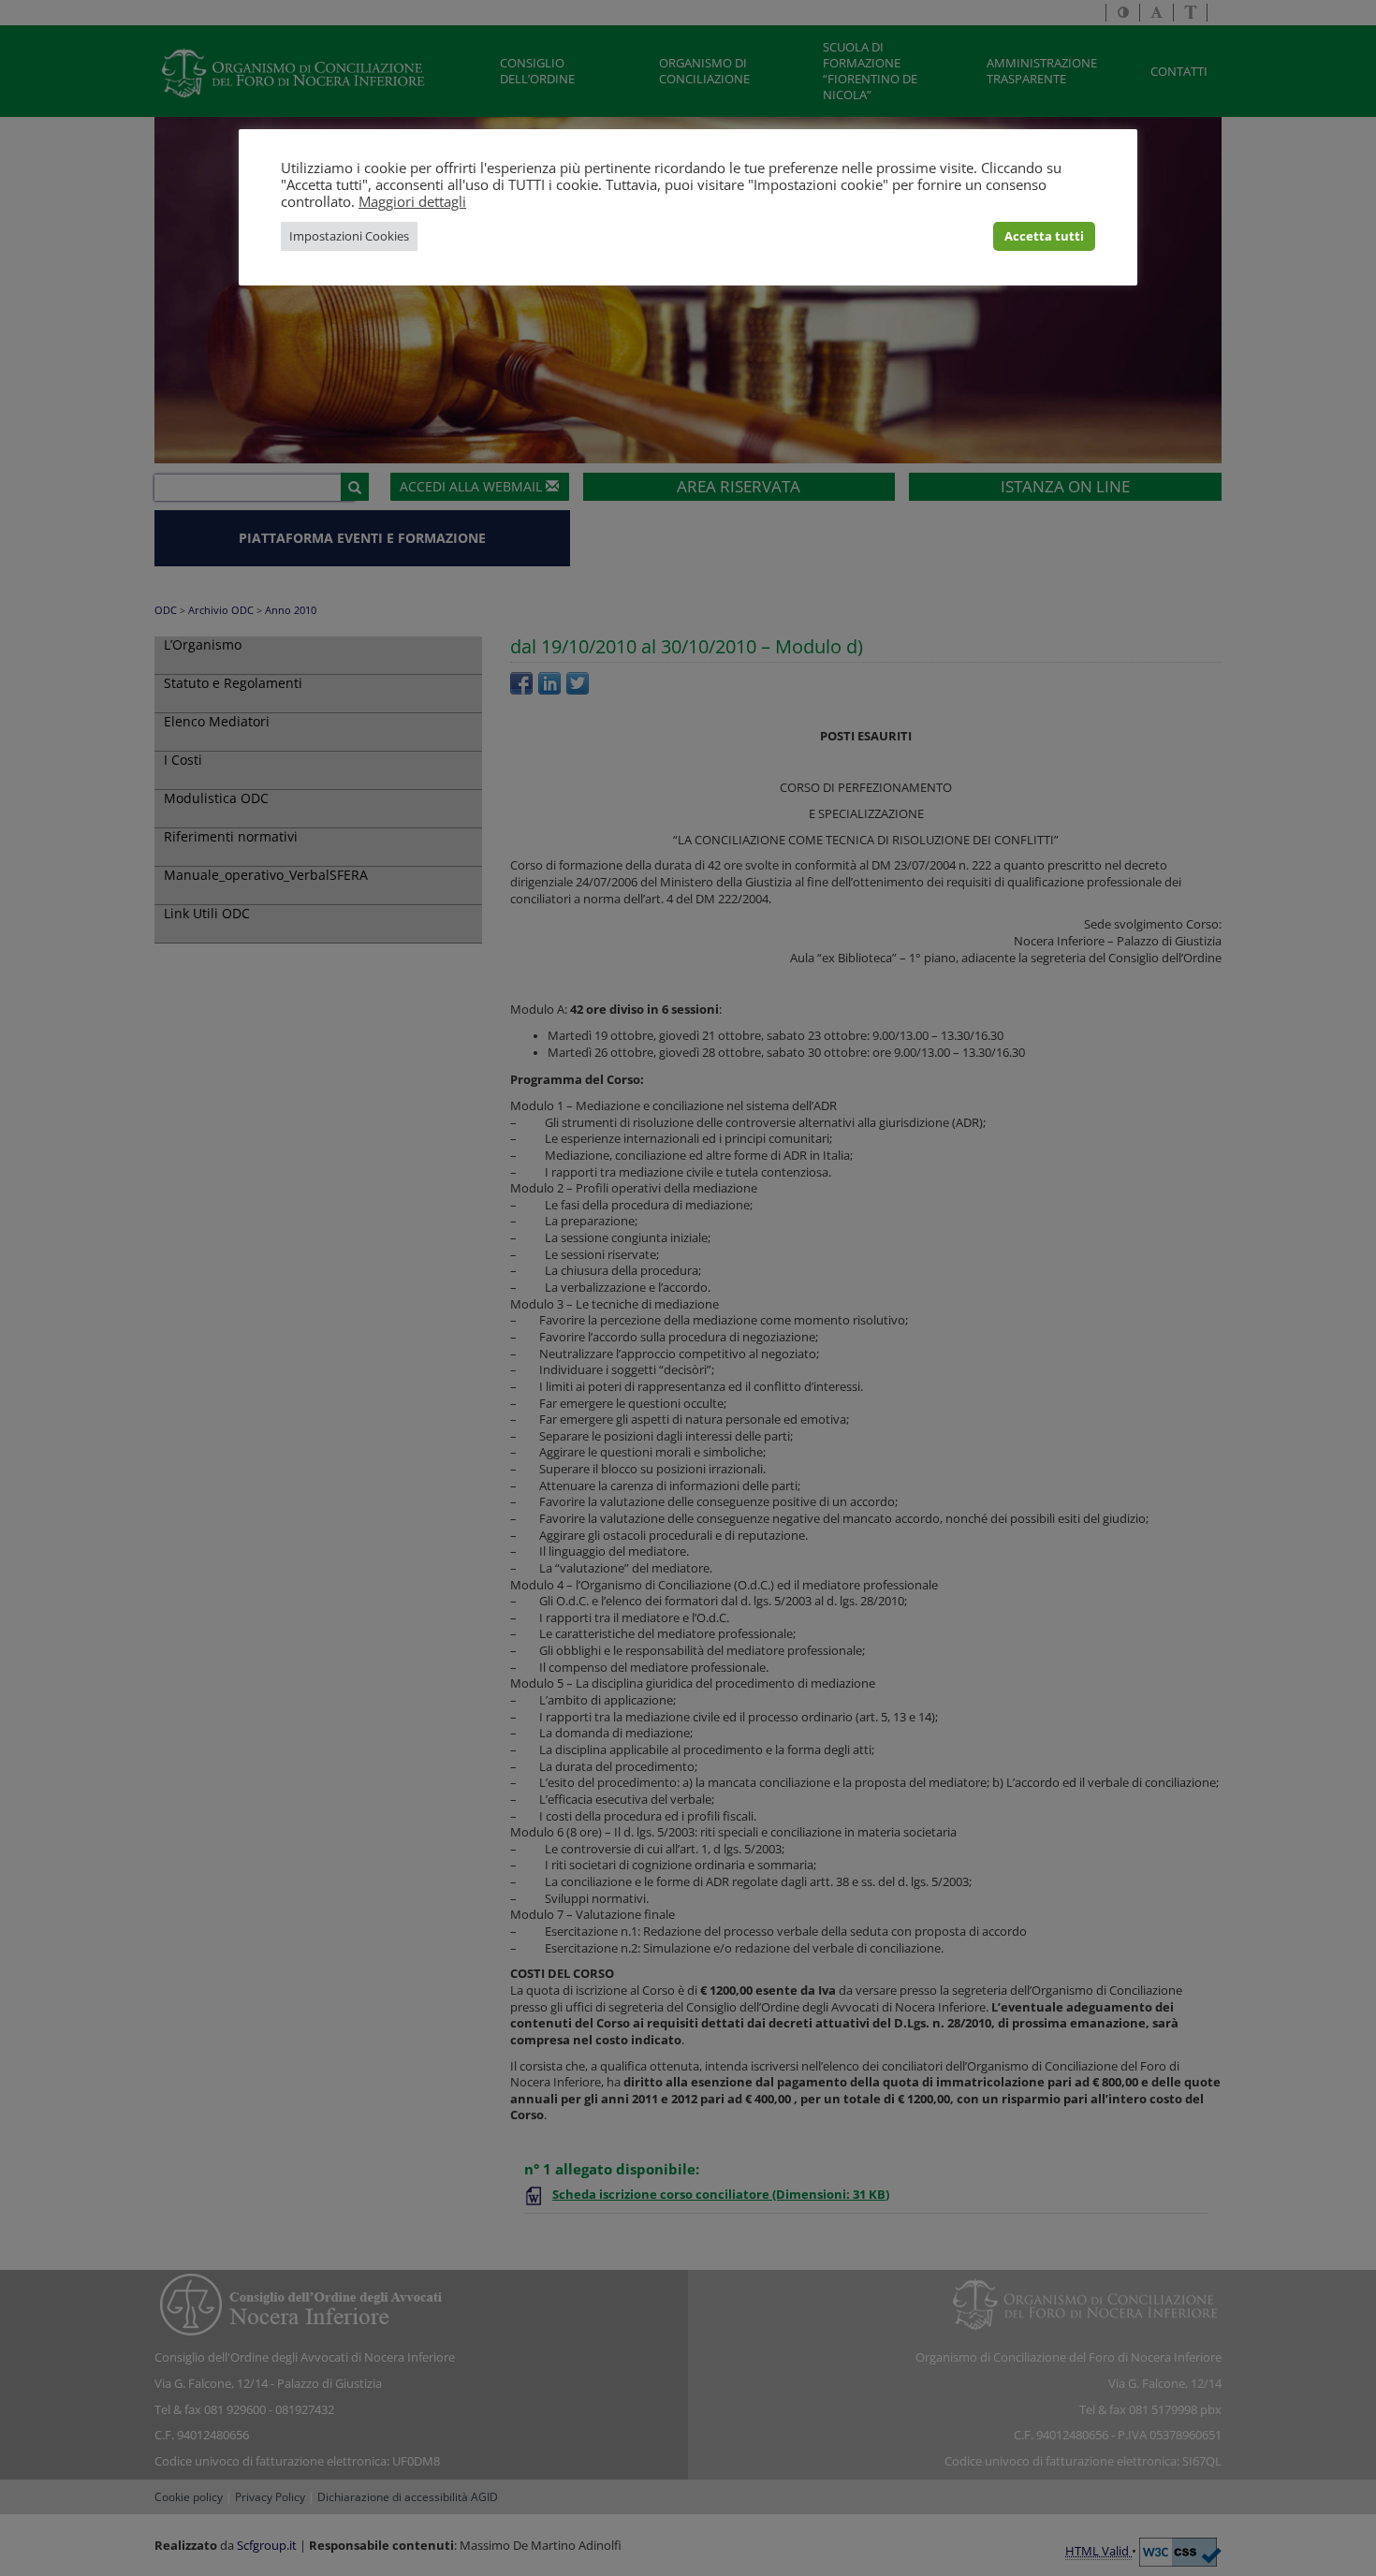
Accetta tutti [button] (1044, 236)
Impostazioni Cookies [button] (349, 236)
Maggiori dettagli (412, 201)
